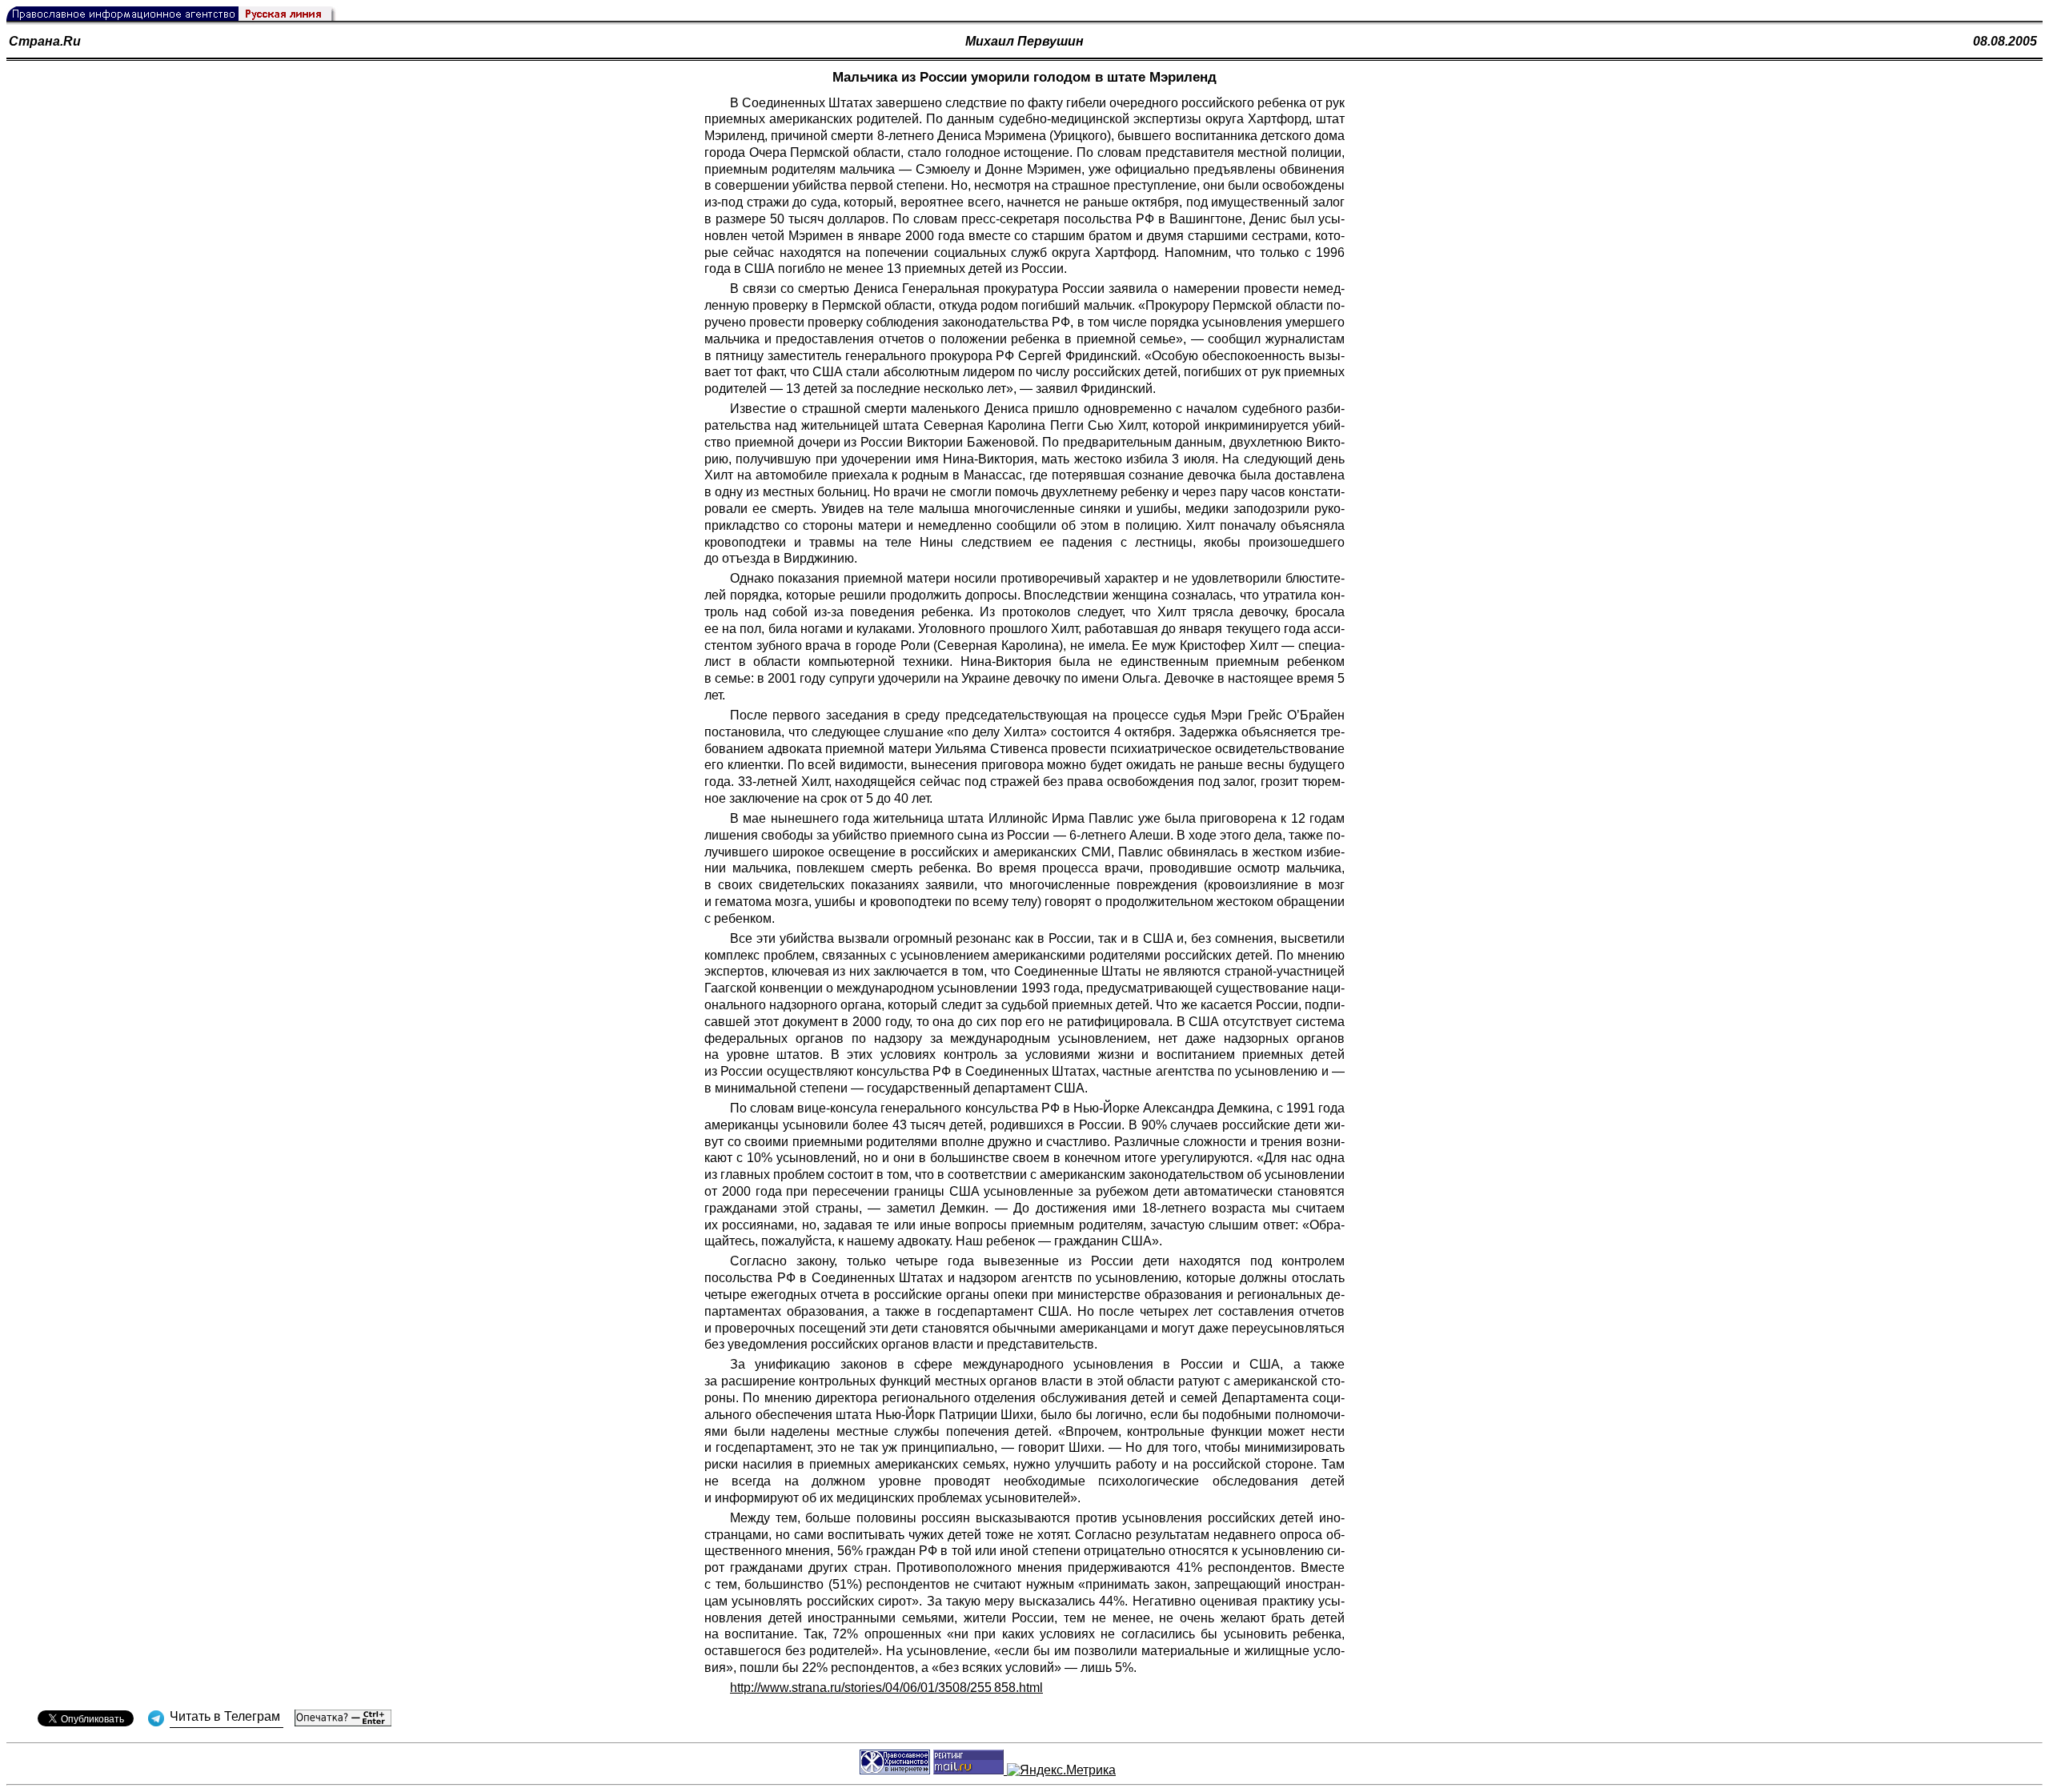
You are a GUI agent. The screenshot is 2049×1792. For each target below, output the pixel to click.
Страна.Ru (45, 41)
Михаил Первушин (1024, 41)
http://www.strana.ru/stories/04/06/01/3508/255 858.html (886, 1688)
